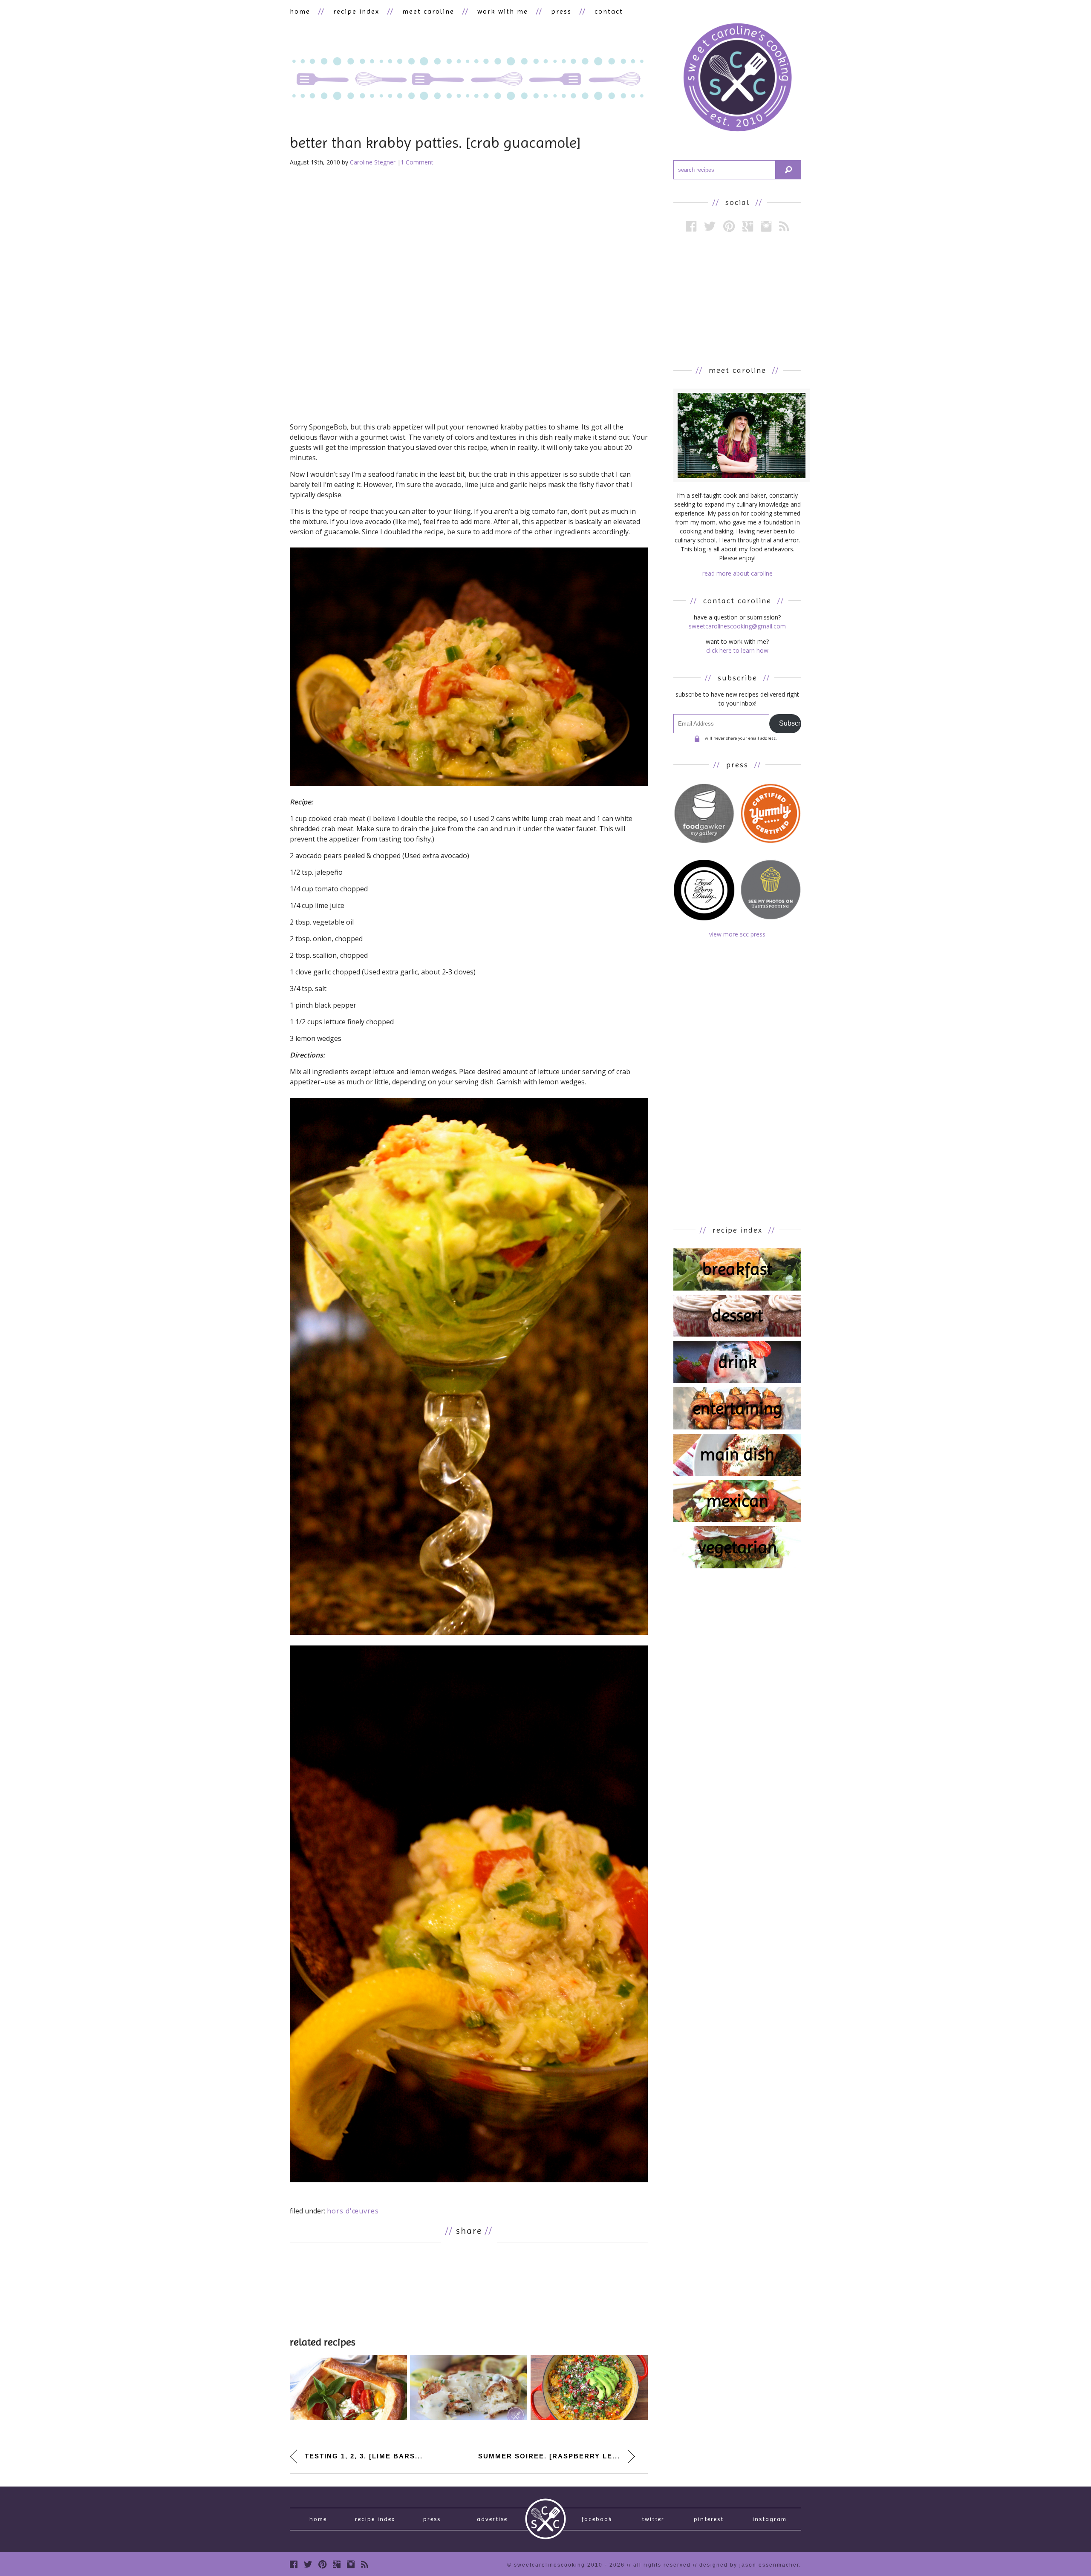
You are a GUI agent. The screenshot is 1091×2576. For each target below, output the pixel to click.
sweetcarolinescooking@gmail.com (737, 626)
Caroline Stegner (373, 162)
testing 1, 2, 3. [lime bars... (364, 2456)
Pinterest (709, 2519)
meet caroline (428, 11)
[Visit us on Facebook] (691, 226)
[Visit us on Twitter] (710, 226)
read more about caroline (737, 573)
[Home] (737, 79)
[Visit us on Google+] (748, 226)
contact (609, 11)
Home (318, 2519)
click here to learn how (737, 650)
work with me (503, 11)
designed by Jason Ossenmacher (749, 2565)
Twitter (653, 2519)
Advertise (492, 2519)
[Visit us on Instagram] (766, 226)
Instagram (770, 2519)
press (561, 11)
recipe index (356, 11)
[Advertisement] (469, 2288)
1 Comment (417, 162)
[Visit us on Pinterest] (729, 226)
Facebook (597, 2519)
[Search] (788, 170)
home (300, 11)
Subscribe (790, 723)
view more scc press (737, 934)
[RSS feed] (784, 226)
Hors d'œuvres (353, 2211)
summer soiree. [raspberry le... (549, 2456)
